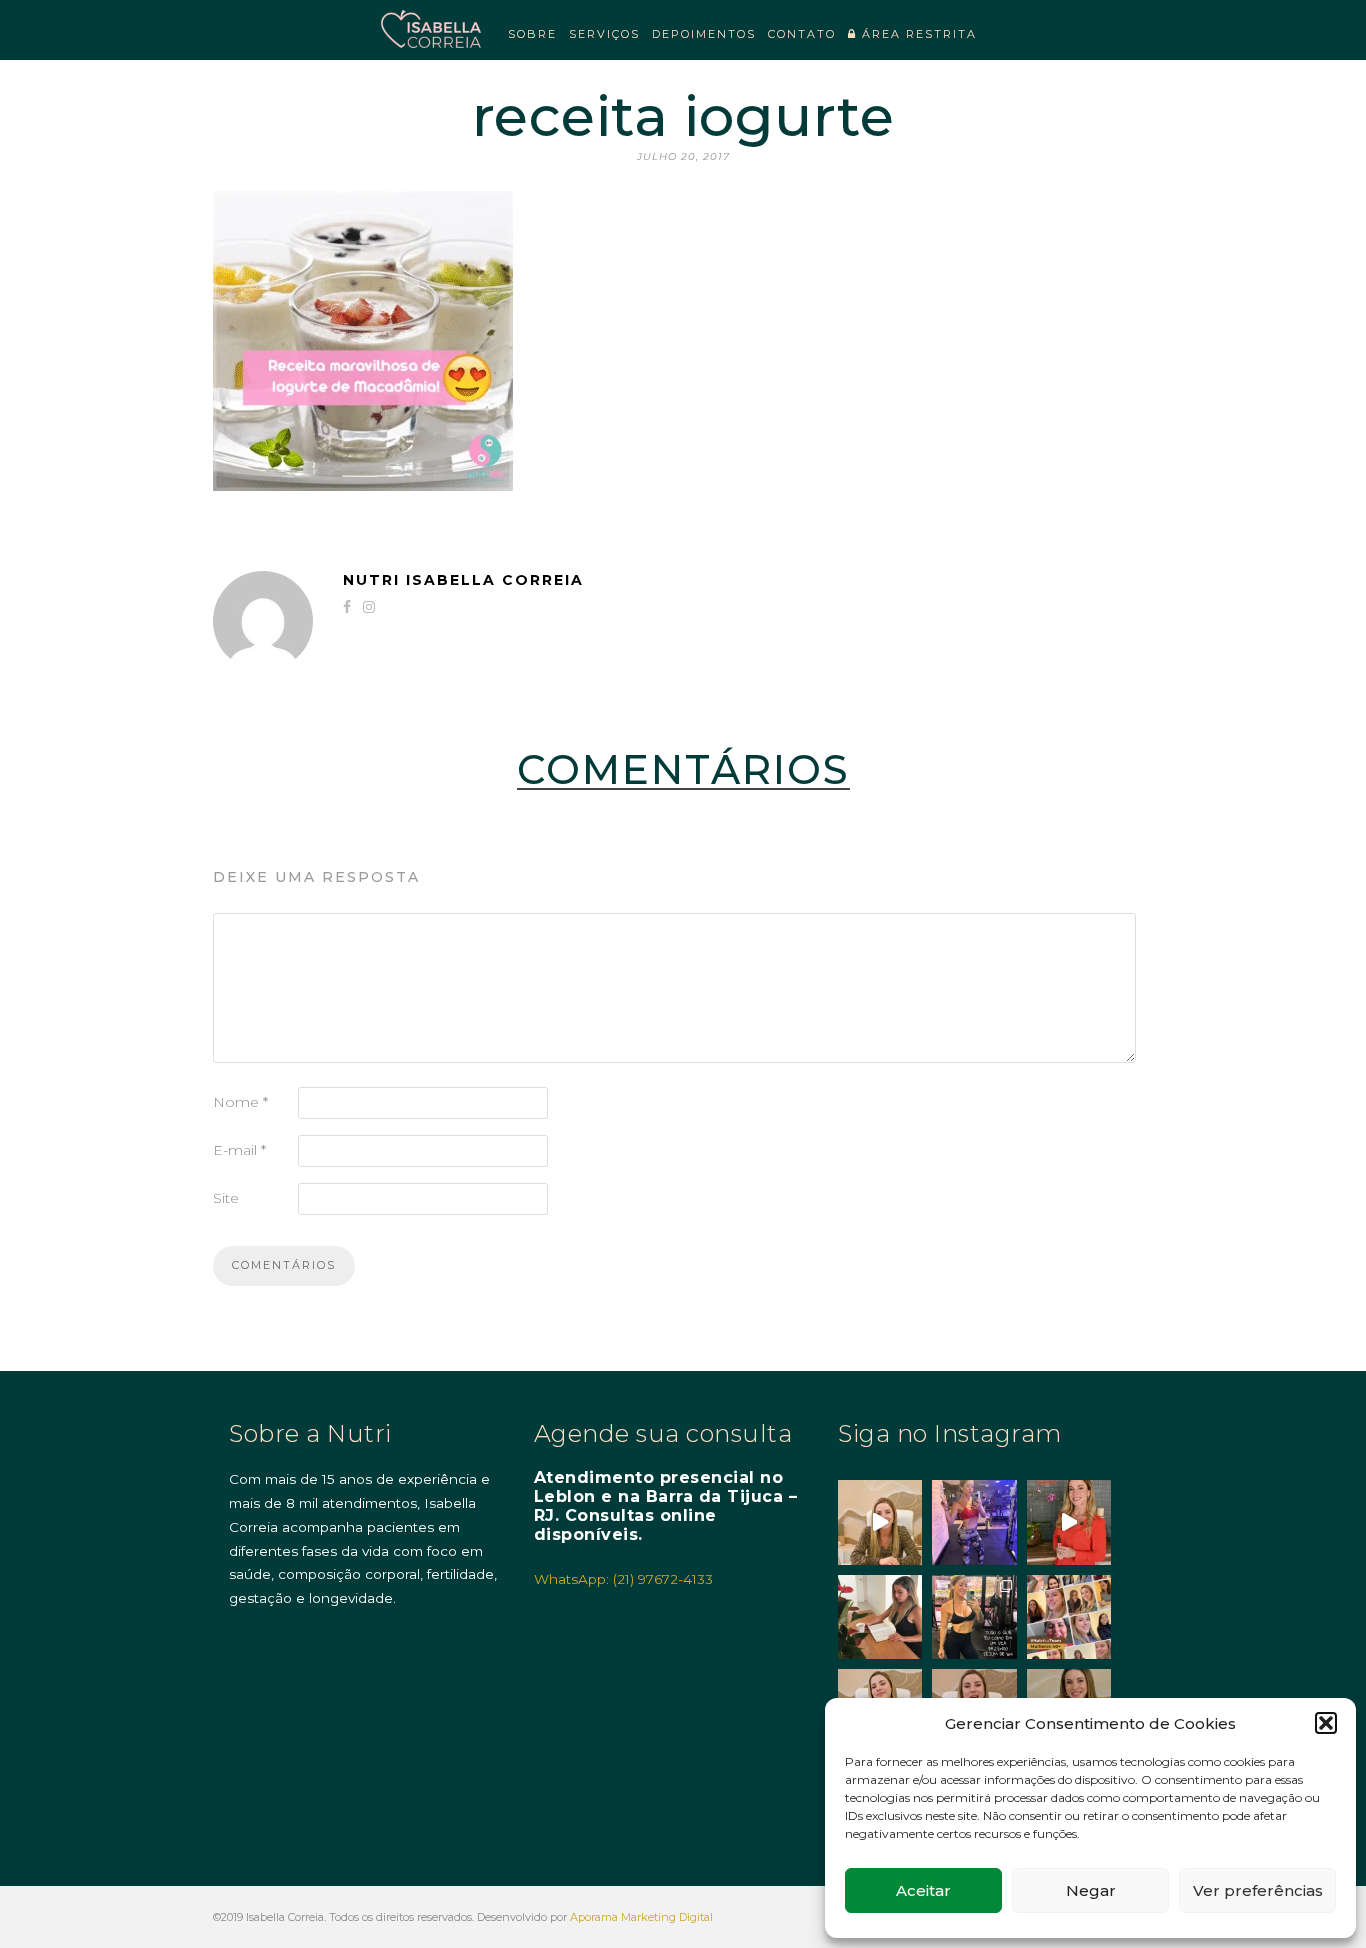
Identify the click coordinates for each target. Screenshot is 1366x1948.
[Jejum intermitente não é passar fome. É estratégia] (974, 1617)
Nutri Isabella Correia (463, 580)
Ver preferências (1258, 1890)
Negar (1091, 1890)
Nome (240, 1102)
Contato (802, 34)
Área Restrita (917, 34)
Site (226, 1198)
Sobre (532, 34)
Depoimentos (704, 34)
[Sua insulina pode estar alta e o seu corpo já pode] (880, 1522)
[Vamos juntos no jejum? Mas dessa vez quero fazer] (880, 1617)
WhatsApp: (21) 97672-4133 (623, 1579)
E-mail (239, 1150)
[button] (1326, 1723)
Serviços (604, 34)
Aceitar (923, 1890)
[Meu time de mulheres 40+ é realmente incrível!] (1069, 1617)
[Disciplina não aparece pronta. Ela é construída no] (974, 1522)
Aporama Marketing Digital (641, 1917)
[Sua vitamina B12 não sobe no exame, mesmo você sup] (1069, 1522)
